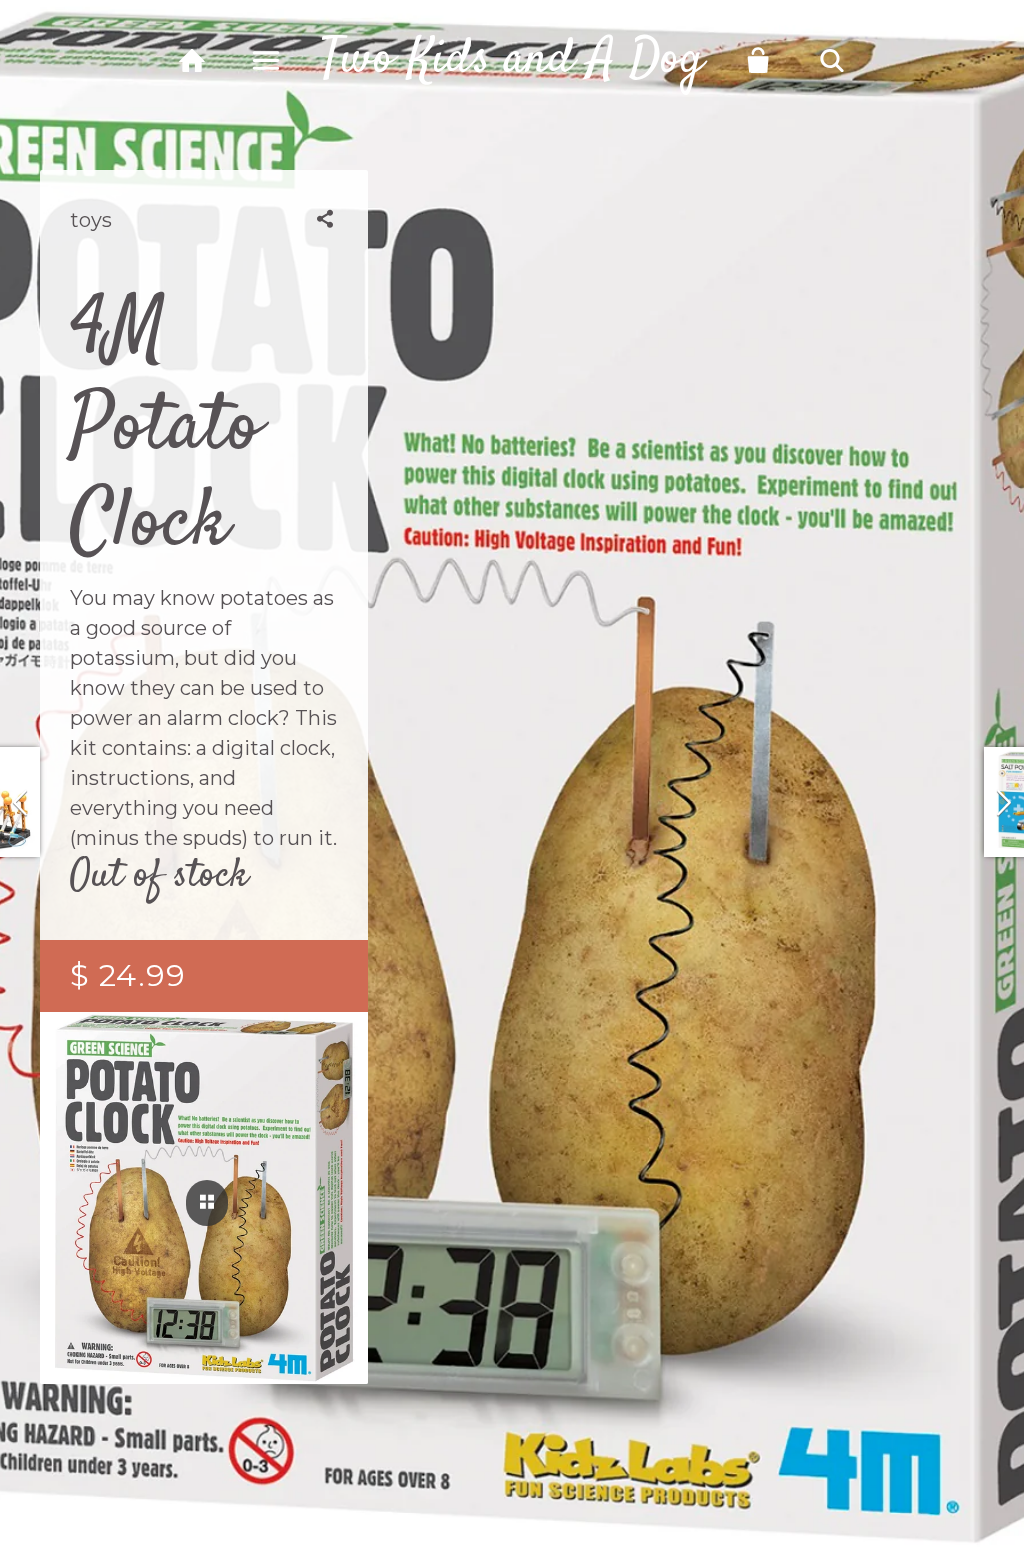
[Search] (832, 60)
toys (91, 220)
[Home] (192, 60)
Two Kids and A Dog (512, 60)
